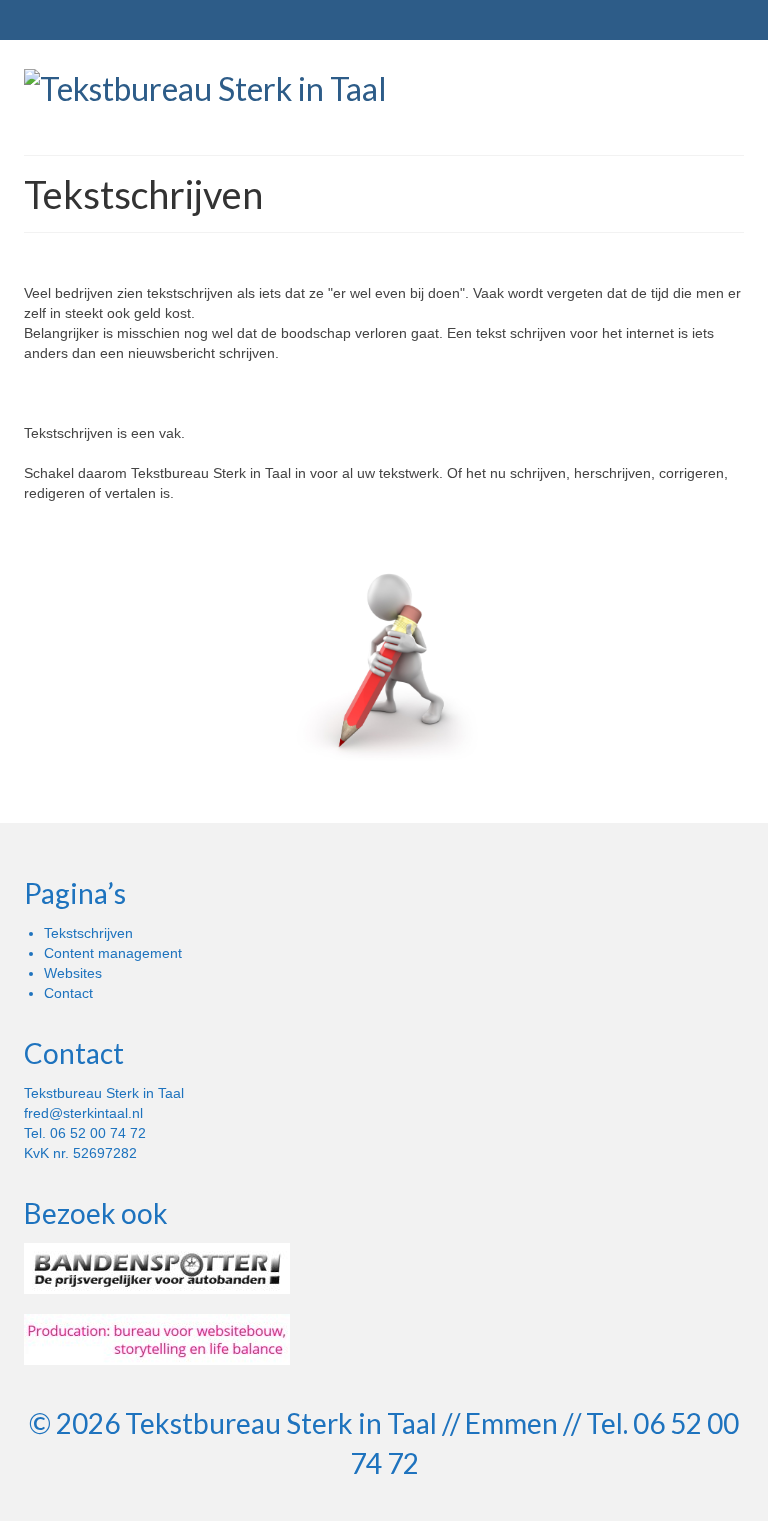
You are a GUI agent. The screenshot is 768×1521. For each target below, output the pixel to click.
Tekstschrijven (88, 933)
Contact (68, 993)
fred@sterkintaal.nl (83, 1113)
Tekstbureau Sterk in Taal (281, 1423)
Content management (113, 953)
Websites (73, 973)
